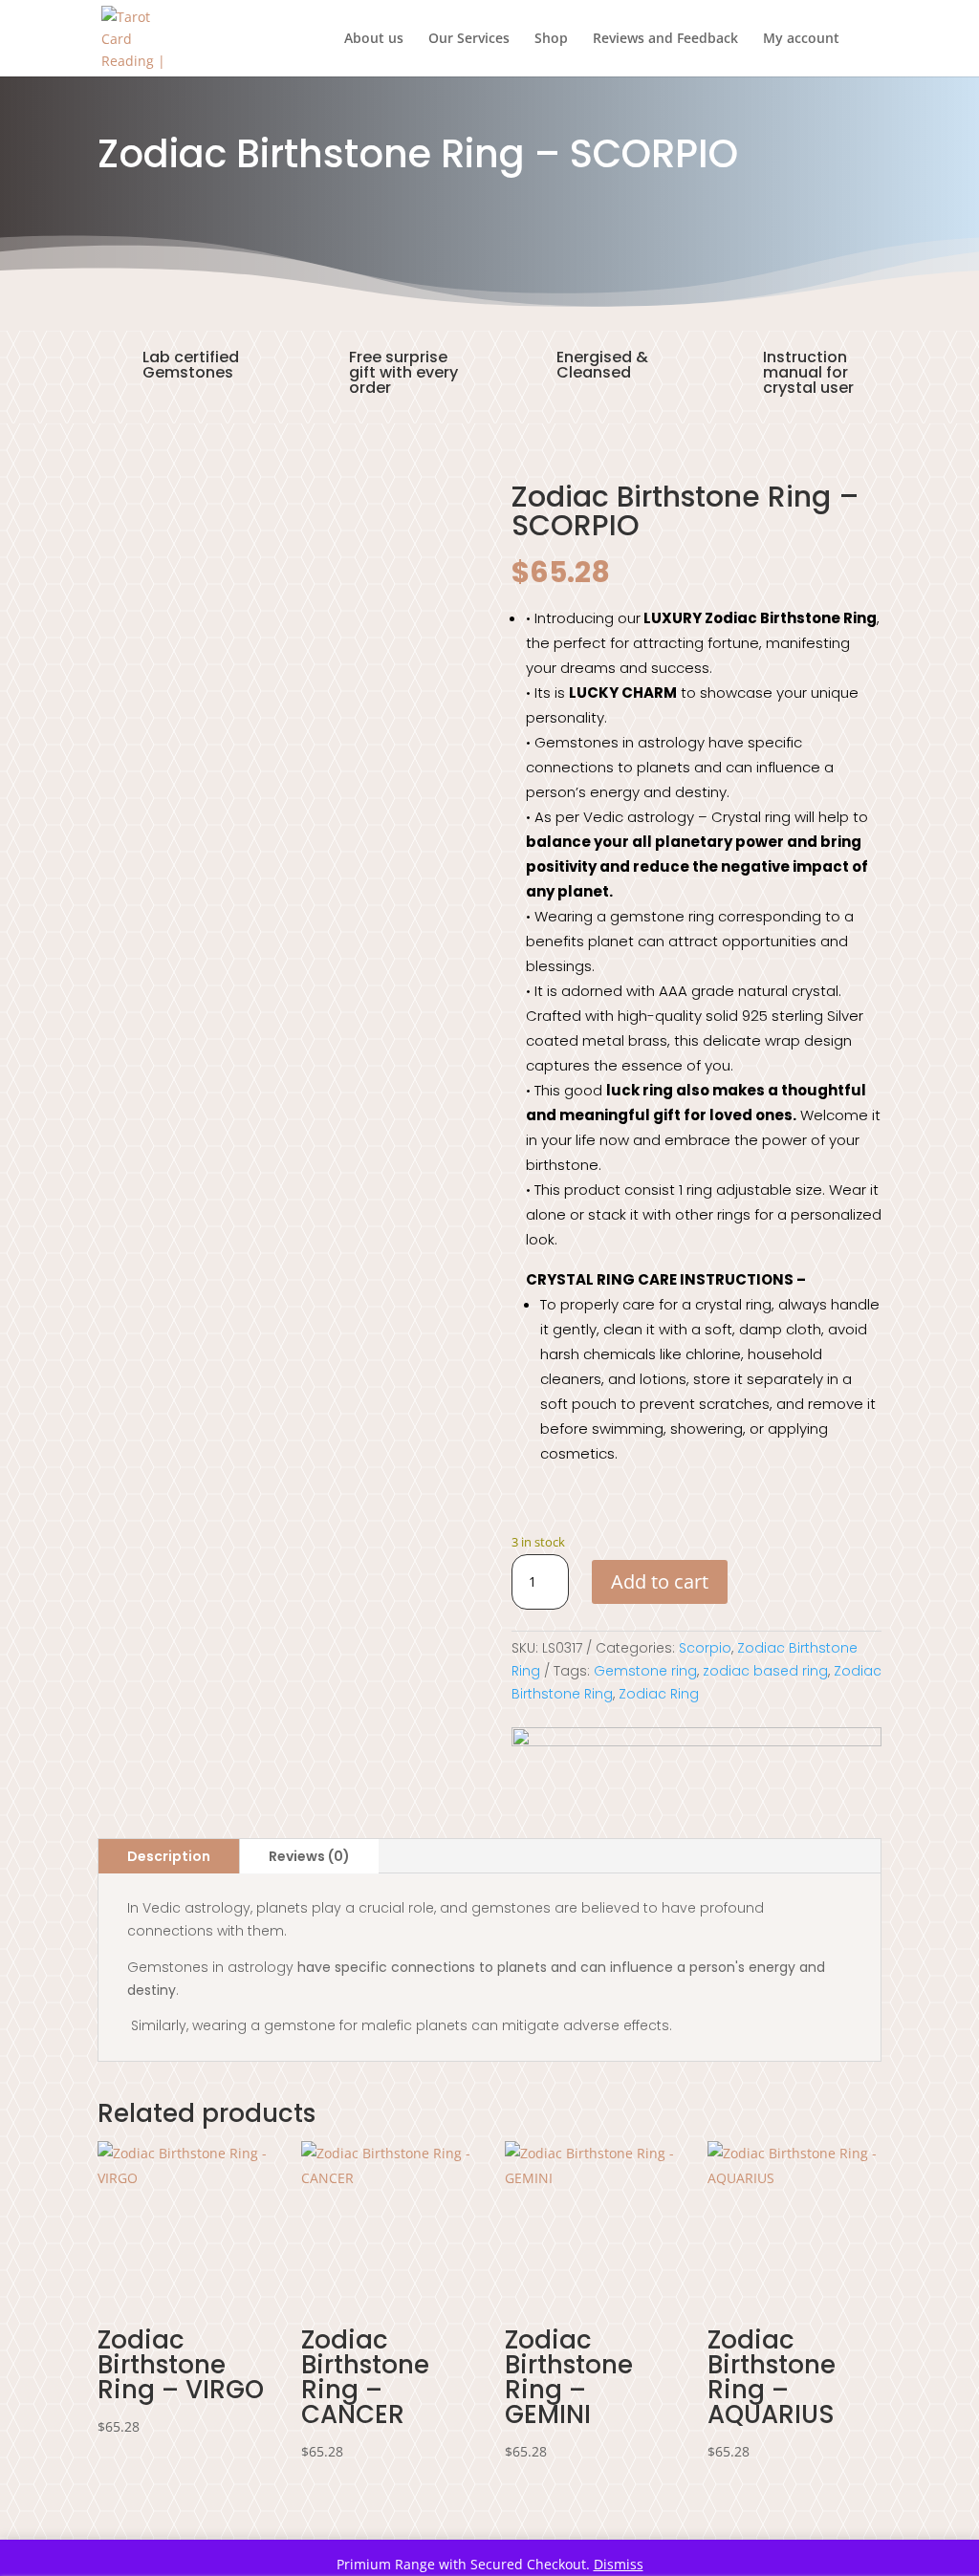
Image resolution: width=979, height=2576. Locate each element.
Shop (551, 39)
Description (169, 1856)
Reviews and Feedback (665, 39)
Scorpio (705, 1648)
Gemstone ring (645, 1671)
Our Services (469, 39)
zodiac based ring (765, 1671)
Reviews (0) (309, 1856)
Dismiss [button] (619, 2564)
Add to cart (660, 1581)
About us (374, 39)
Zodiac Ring (659, 1694)
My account (801, 39)
